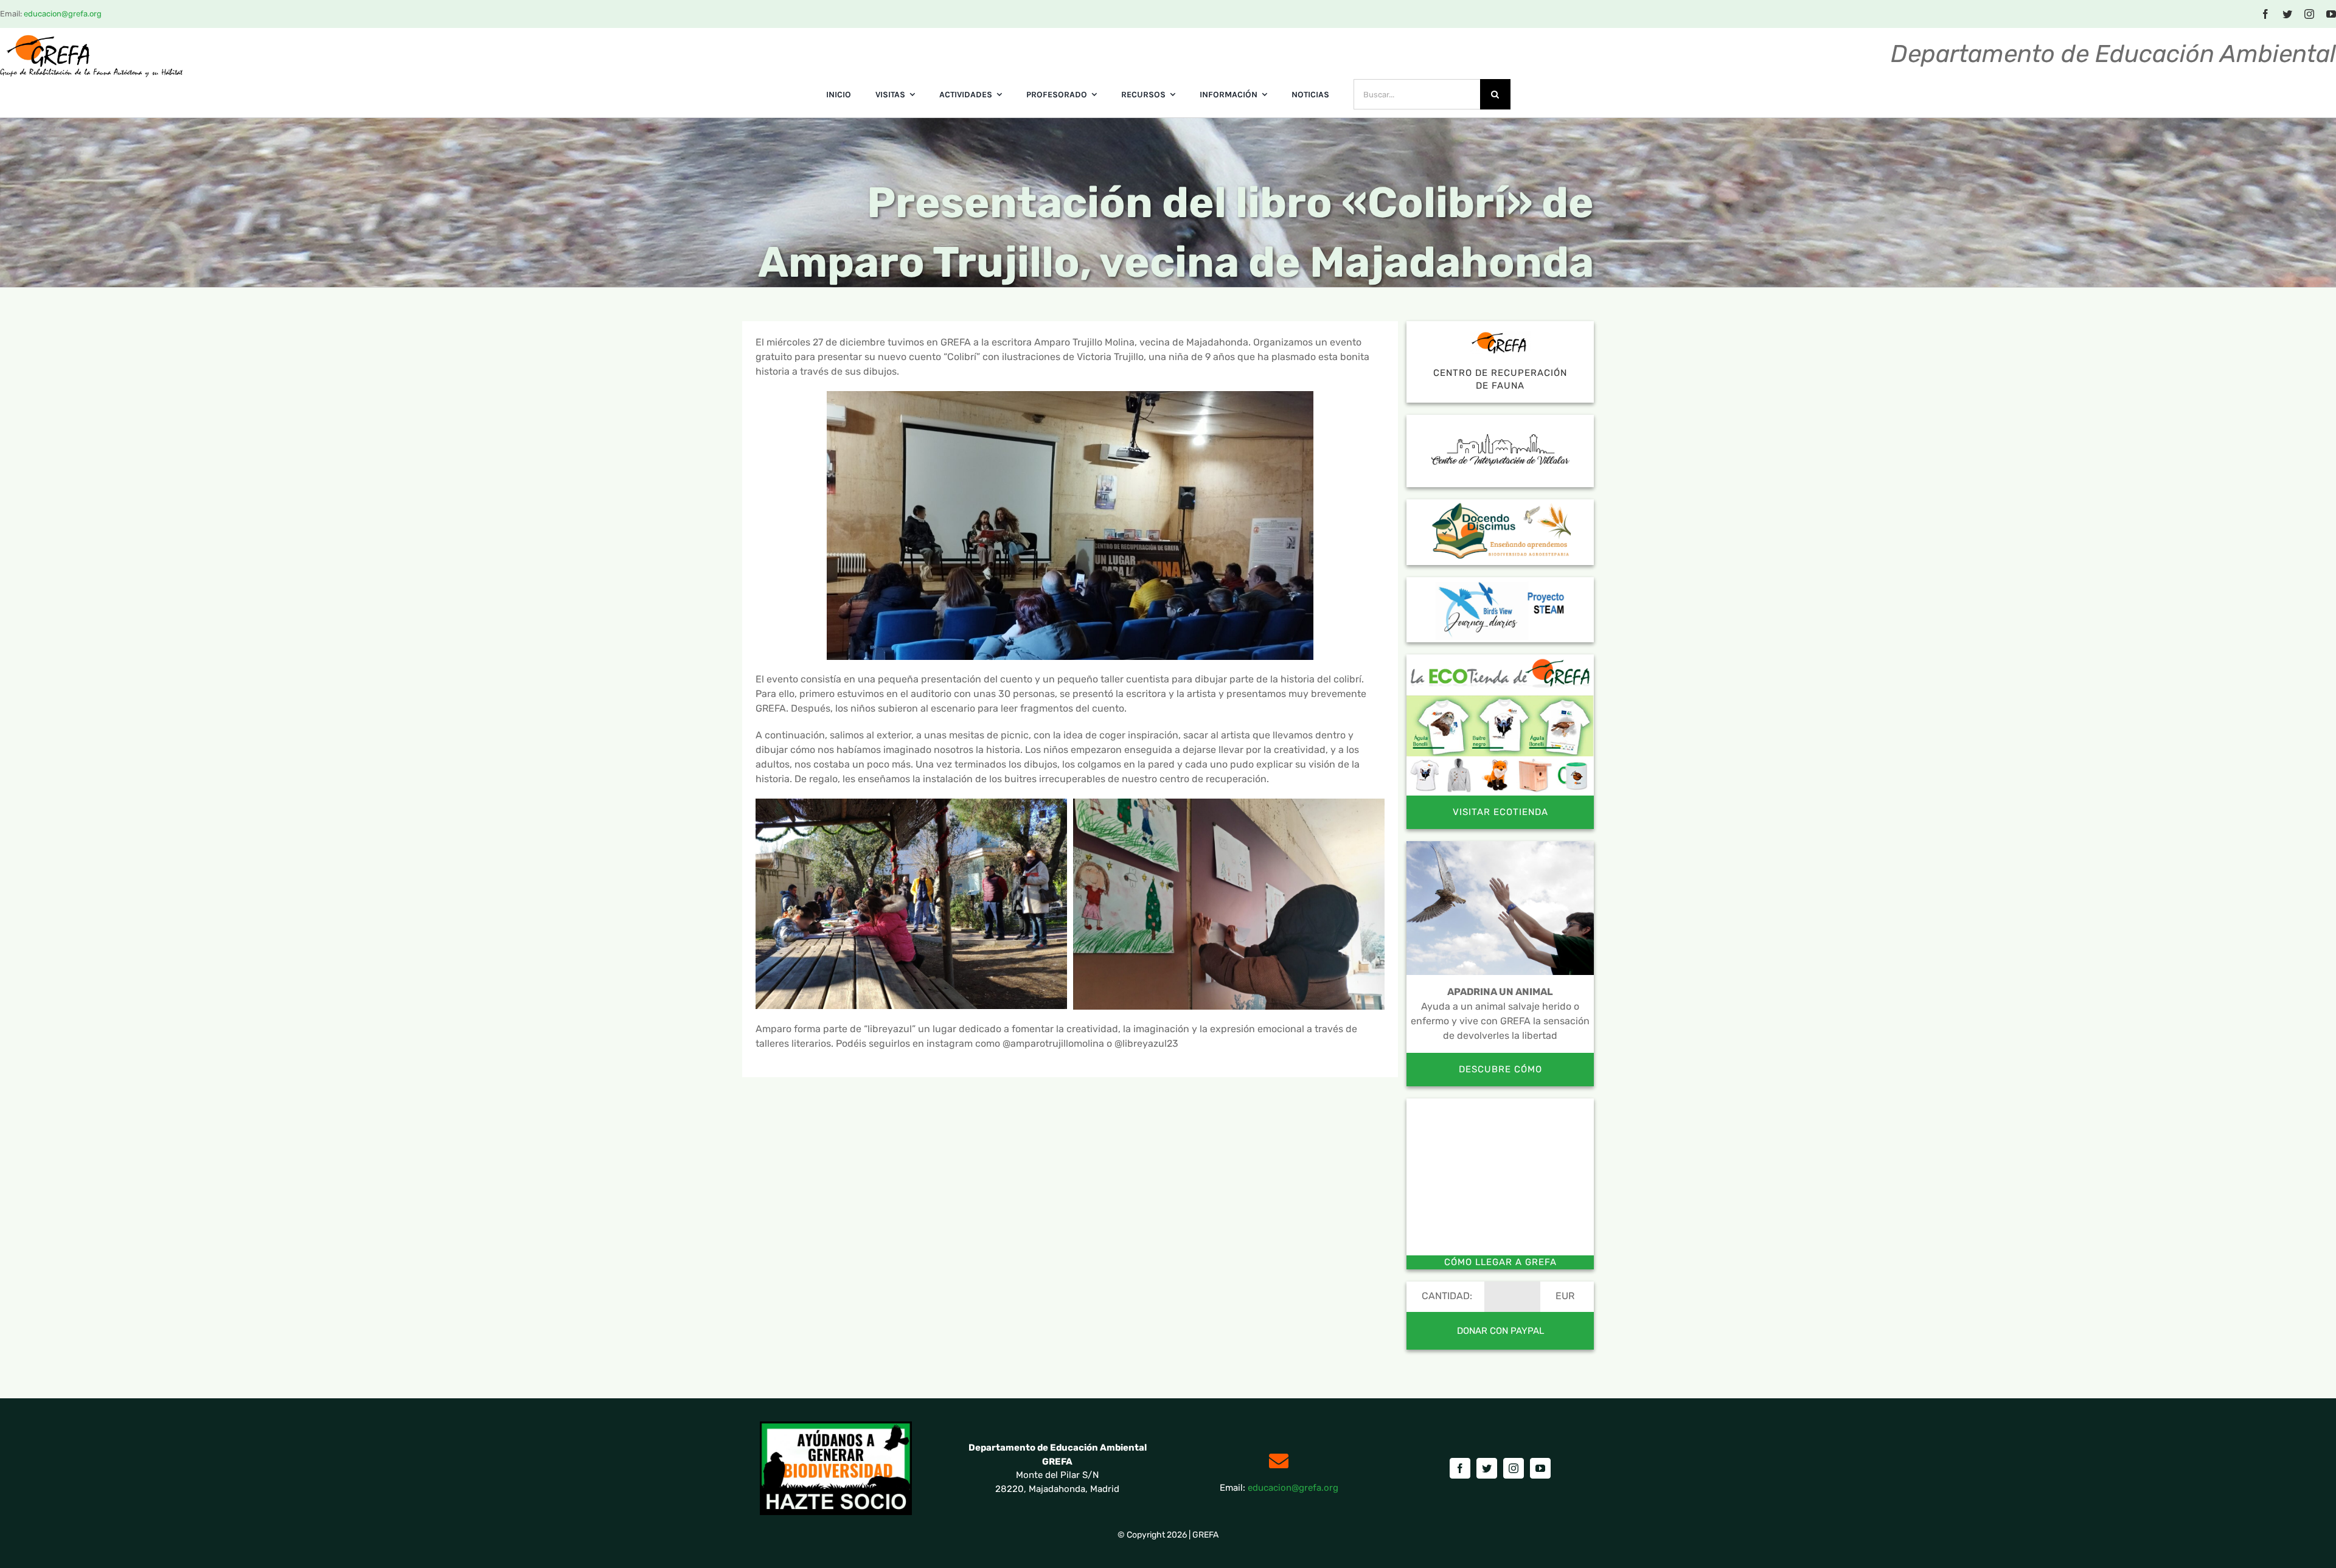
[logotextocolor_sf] (91, 39)
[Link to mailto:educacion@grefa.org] (1279, 1461)
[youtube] (2331, 14)
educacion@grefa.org (63, 14)
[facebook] (2265, 14)
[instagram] (2309, 14)
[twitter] (2287, 14)
